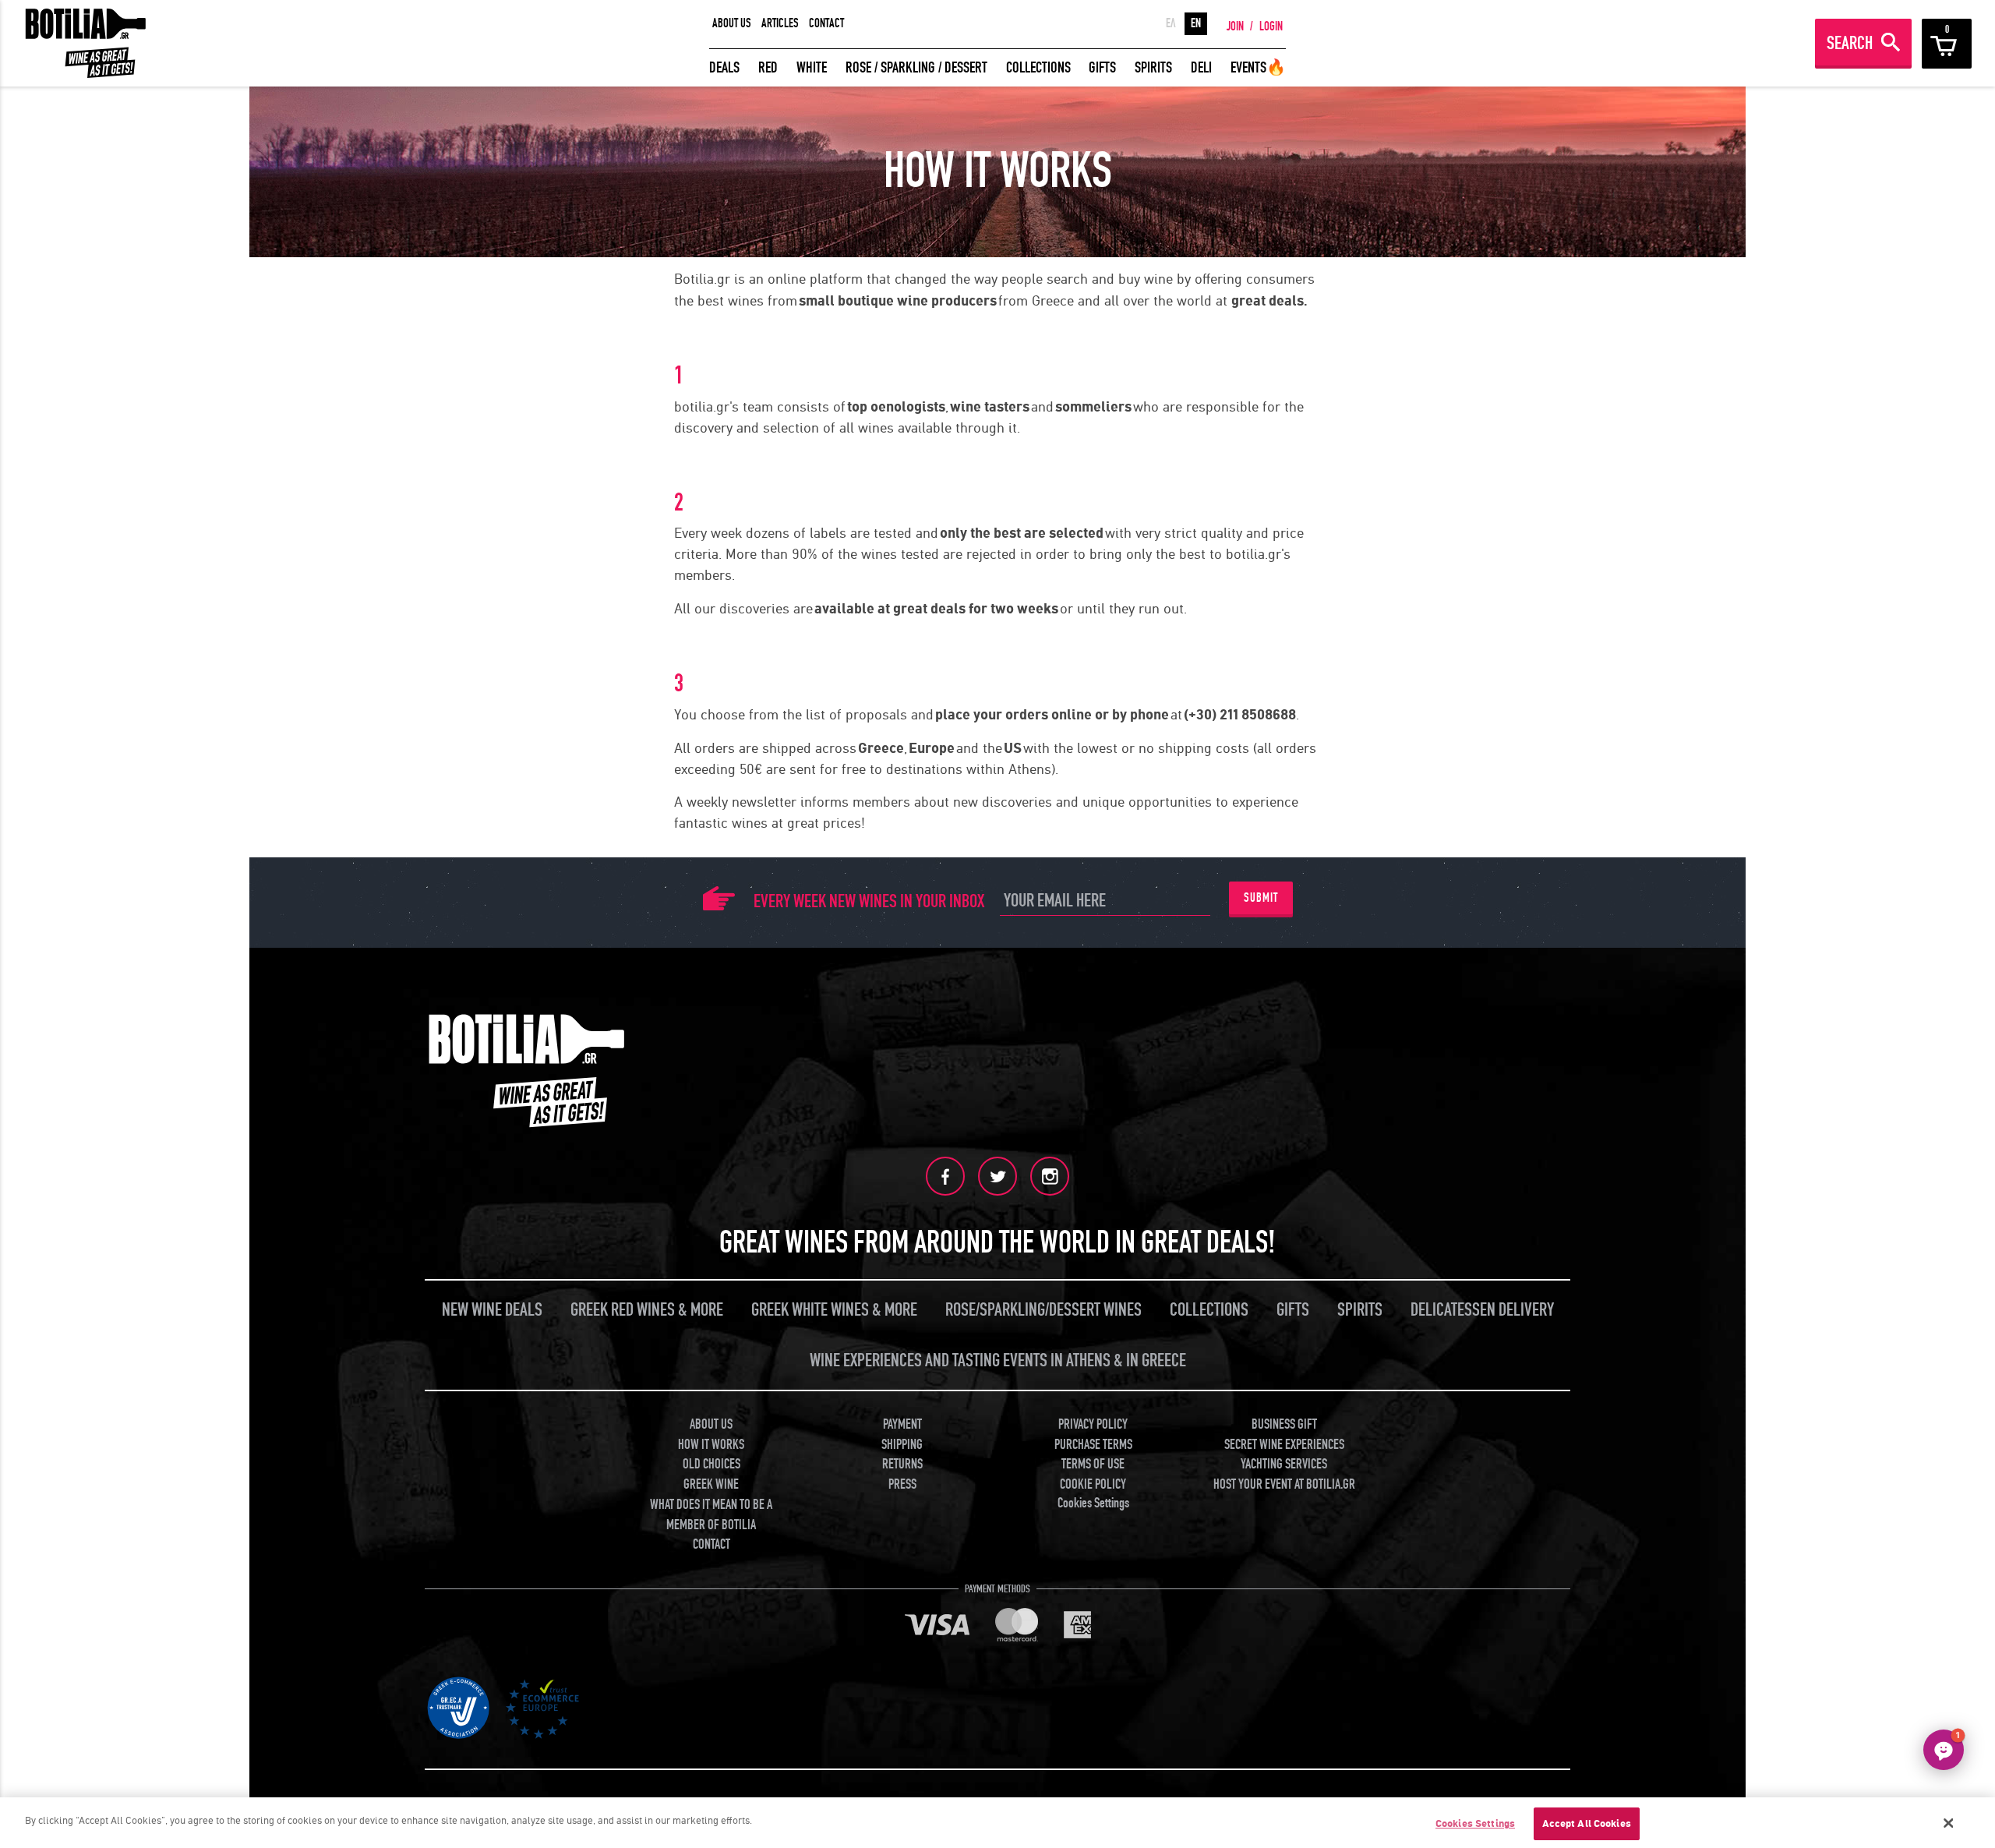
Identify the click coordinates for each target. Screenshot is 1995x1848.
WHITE (812, 67)
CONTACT (826, 23)
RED (768, 67)
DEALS (724, 67)
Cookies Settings (1475, 1823)
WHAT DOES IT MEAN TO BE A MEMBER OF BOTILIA (711, 1515)
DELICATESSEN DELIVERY (1482, 1310)
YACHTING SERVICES (1284, 1464)
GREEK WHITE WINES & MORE (834, 1310)
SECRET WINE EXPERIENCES (1284, 1445)
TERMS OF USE (1093, 1464)
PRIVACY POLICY (1093, 1424)
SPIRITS (1153, 67)
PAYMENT (902, 1424)
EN (1196, 23)
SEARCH (1850, 43)
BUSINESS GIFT (1284, 1424)
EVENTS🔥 (1258, 67)
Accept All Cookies (1587, 1823)
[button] (1944, 1750)
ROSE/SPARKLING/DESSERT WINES (1043, 1310)
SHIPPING (902, 1445)
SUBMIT (1261, 898)
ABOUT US (732, 23)
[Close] (1949, 1823)
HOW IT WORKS (711, 1445)
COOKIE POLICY (1093, 1484)
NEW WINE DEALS (492, 1310)
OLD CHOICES (711, 1464)
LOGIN (1271, 27)
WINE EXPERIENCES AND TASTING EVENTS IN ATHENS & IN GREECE (998, 1360)
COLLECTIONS (1038, 67)
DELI (1201, 67)
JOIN (1235, 27)
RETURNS (902, 1464)
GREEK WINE (711, 1484)
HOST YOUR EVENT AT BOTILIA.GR (1284, 1484)
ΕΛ (1171, 23)
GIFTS (1102, 67)
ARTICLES (780, 23)
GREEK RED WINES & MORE (647, 1310)
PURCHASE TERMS (1093, 1445)
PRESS (902, 1484)
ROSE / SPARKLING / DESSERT (916, 67)
